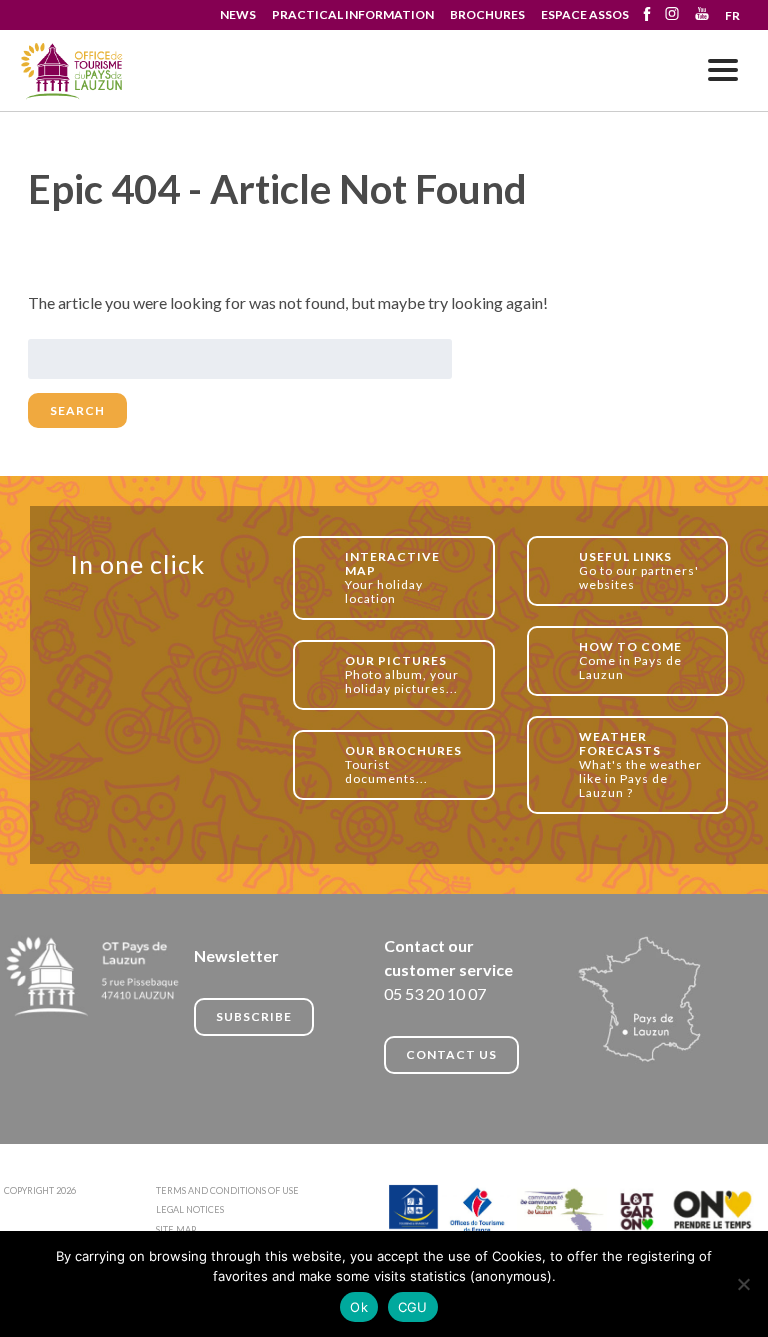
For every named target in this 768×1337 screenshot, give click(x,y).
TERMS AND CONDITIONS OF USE (227, 1190)
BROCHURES (487, 14)
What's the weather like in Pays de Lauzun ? (640, 764)
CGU (413, 1307)
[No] (743, 1284)
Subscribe (254, 1016)
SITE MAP (176, 1229)
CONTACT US (451, 1054)
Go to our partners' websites (639, 570)
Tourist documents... (403, 764)
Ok (359, 1307)
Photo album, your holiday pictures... (402, 674)
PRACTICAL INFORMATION (353, 14)
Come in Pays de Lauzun (630, 660)
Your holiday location (392, 577)
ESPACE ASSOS (585, 14)
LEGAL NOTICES (190, 1209)
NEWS (238, 14)
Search (77, 410)
